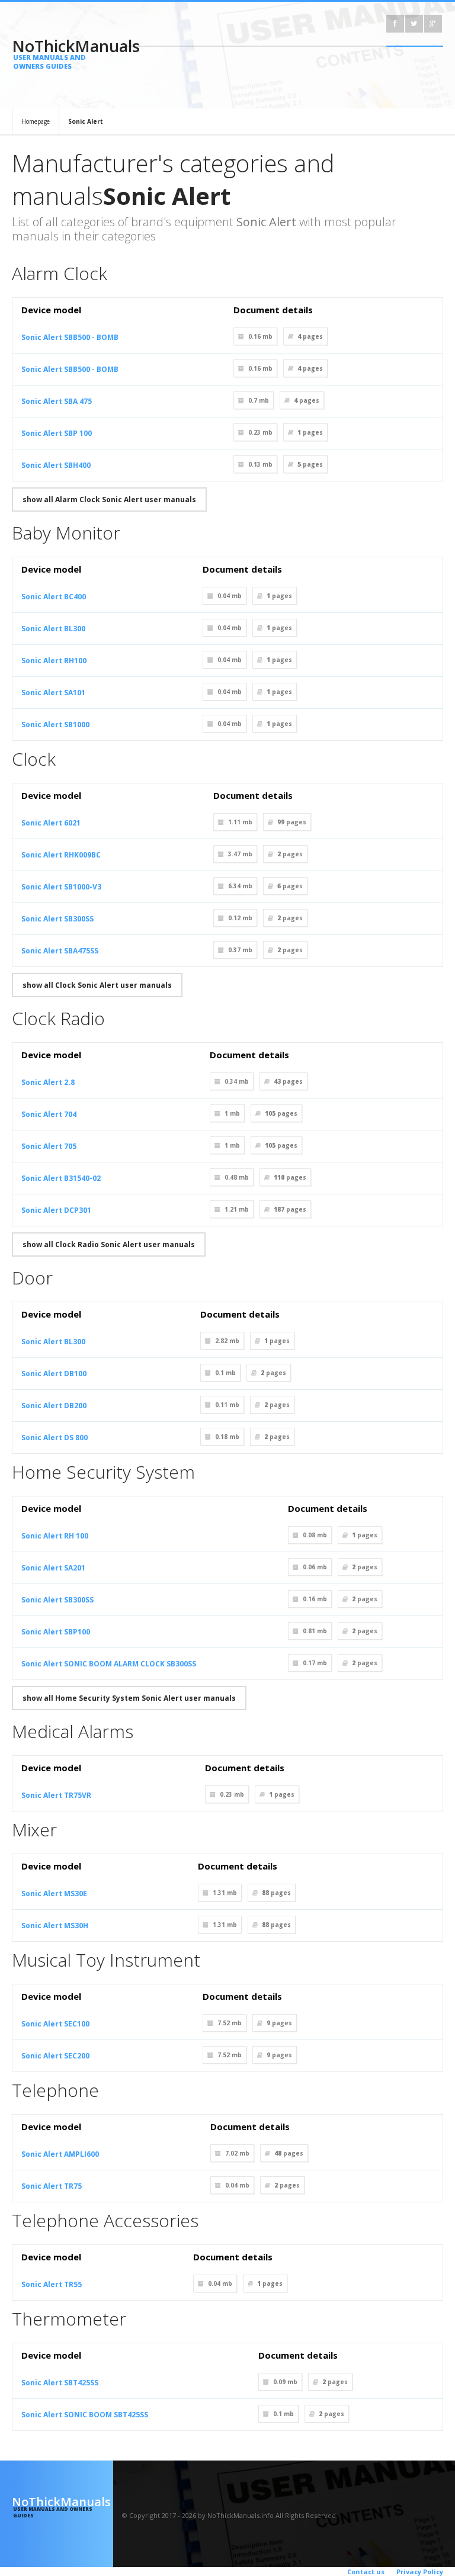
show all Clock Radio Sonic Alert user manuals (109, 1244)
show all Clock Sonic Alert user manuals (97, 985)
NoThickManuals (63, 53)
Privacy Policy (420, 2572)
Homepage (36, 121)
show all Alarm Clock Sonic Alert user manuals (109, 500)
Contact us (366, 2572)
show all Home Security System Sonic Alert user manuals (129, 1698)
